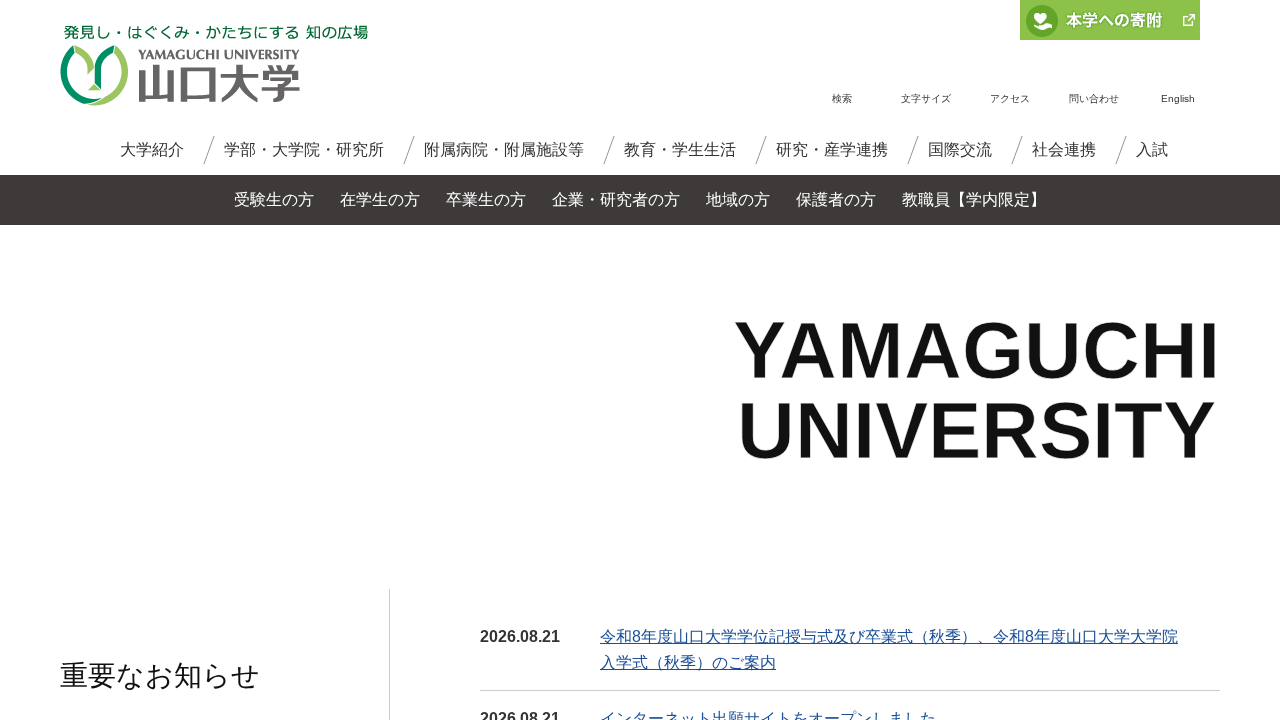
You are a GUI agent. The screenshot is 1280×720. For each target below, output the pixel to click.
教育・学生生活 (680, 149)
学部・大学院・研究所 (304, 149)
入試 (1152, 149)
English (1178, 98)
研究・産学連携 (832, 149)
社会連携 (1064, 149)
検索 (842, 98)
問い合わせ (1094, 98)
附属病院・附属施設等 (504, 149)
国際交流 (960, 149)
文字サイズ (926, 98)
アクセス (1010, 98)
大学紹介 (152, 149)
